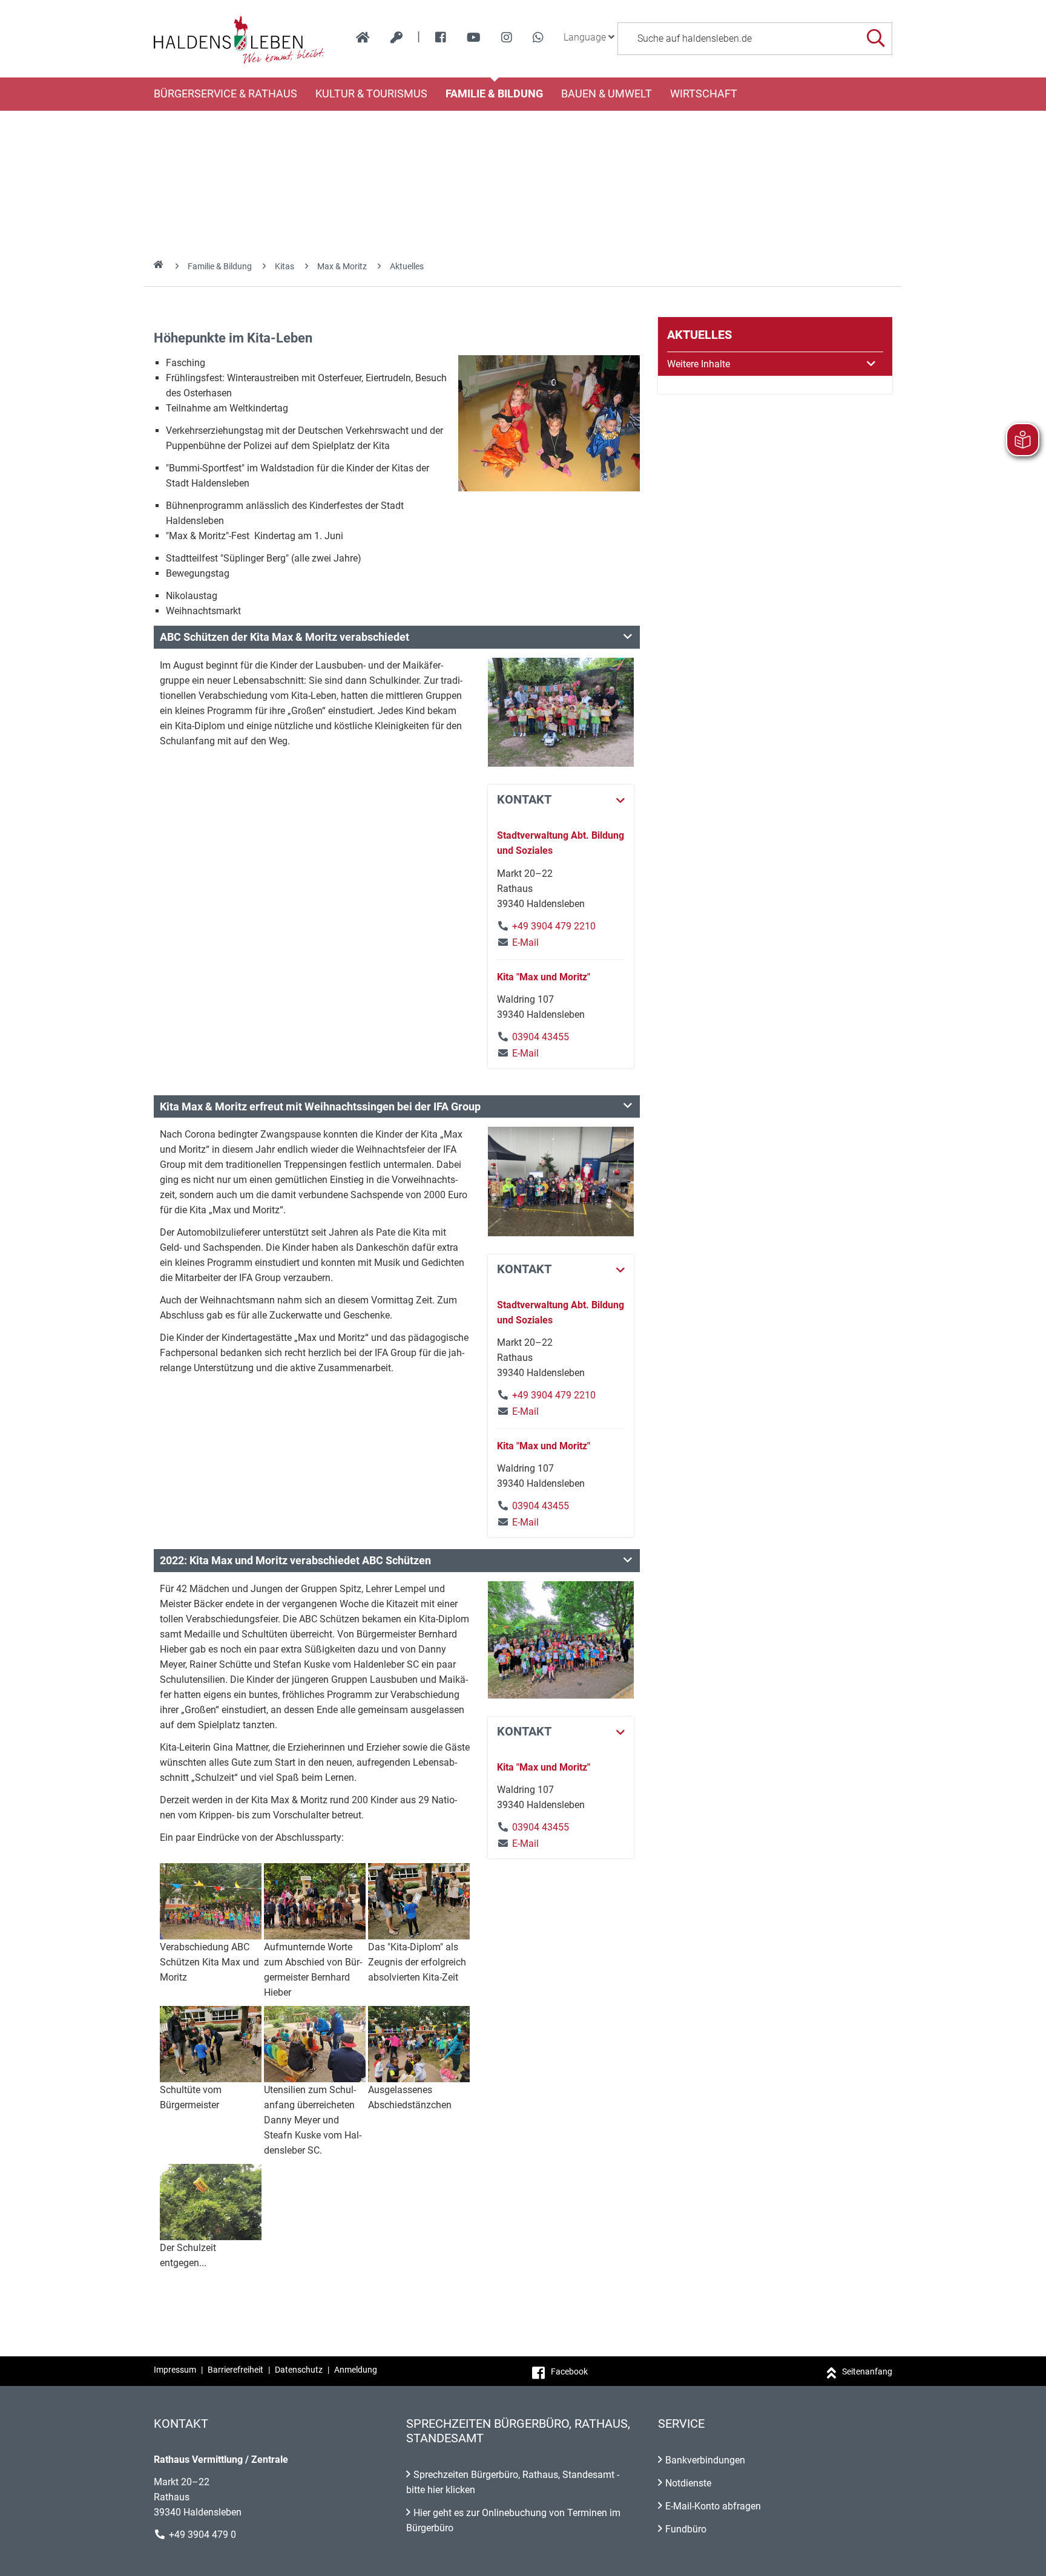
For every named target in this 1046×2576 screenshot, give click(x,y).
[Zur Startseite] (239, 39)
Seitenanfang (867, 2371)
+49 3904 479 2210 (554, 926)
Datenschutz (299, 2370)
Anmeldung (356, 2370)
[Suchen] (876, 38)
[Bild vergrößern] (549, 423)
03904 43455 (541, 1037)
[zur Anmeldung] (396, 38)
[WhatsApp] (538, 38)
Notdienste (688, 2483)
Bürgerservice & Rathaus (225, 94)
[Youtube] (474, 38)
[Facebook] (441, 38)
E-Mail (518, 942)
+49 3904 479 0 (202, 2535)
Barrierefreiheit (235, 2370)
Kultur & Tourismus (371, 94)
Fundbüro (686, 2529)
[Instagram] (507, 38)
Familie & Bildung (494, 94)
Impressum (175, 2370)
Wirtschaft (704, 94)
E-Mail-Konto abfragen (713, 2506)
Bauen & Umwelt (607, 94)
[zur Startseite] (363, 38)
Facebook (569, 2371)
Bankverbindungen (705, 2460)
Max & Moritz (342, 266)
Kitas (285, 266)
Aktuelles (407, 266)
